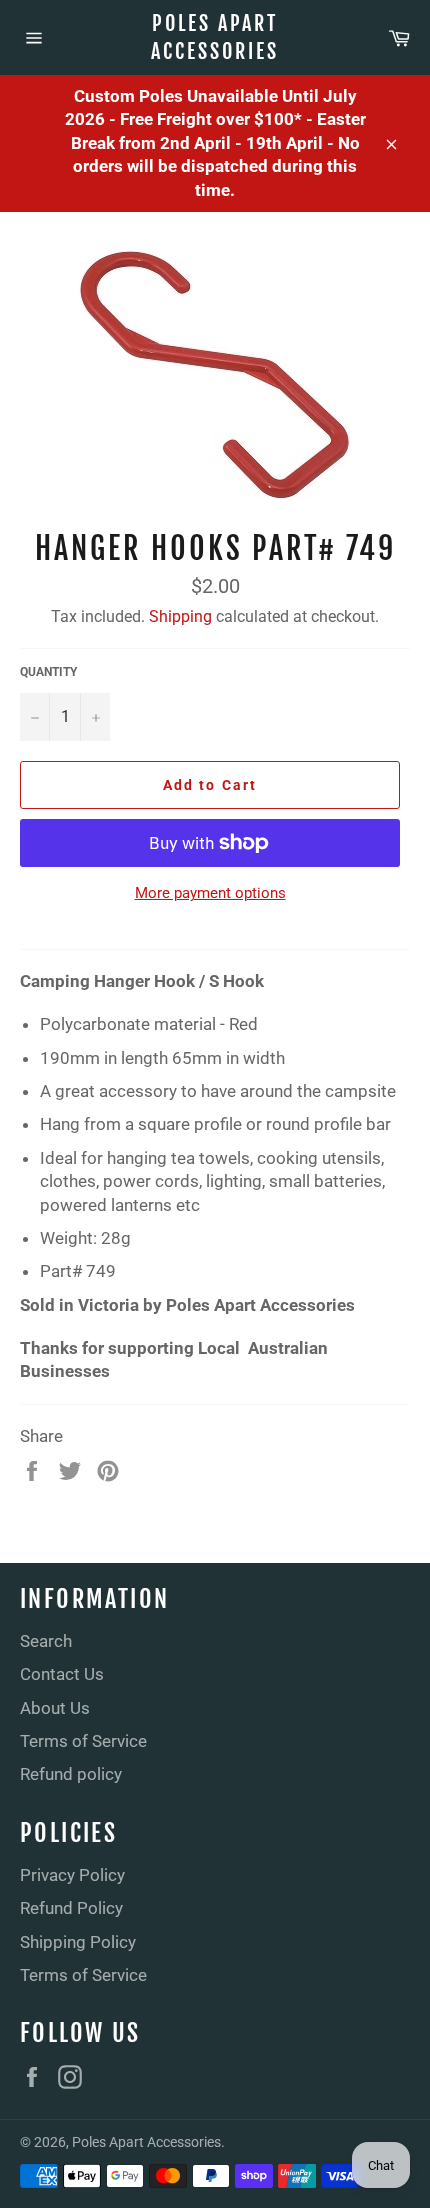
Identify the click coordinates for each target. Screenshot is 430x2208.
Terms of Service (83, 1741)
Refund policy (71, 1774)
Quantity (48, 672)
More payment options (210, 893)
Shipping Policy (78, 1942)
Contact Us (62, 1674)
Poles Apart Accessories (215, 37)
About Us (55, 1708)
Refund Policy (71, 1908)
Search (46, 1641)
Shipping (180, 616)
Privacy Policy (72, 1875)
